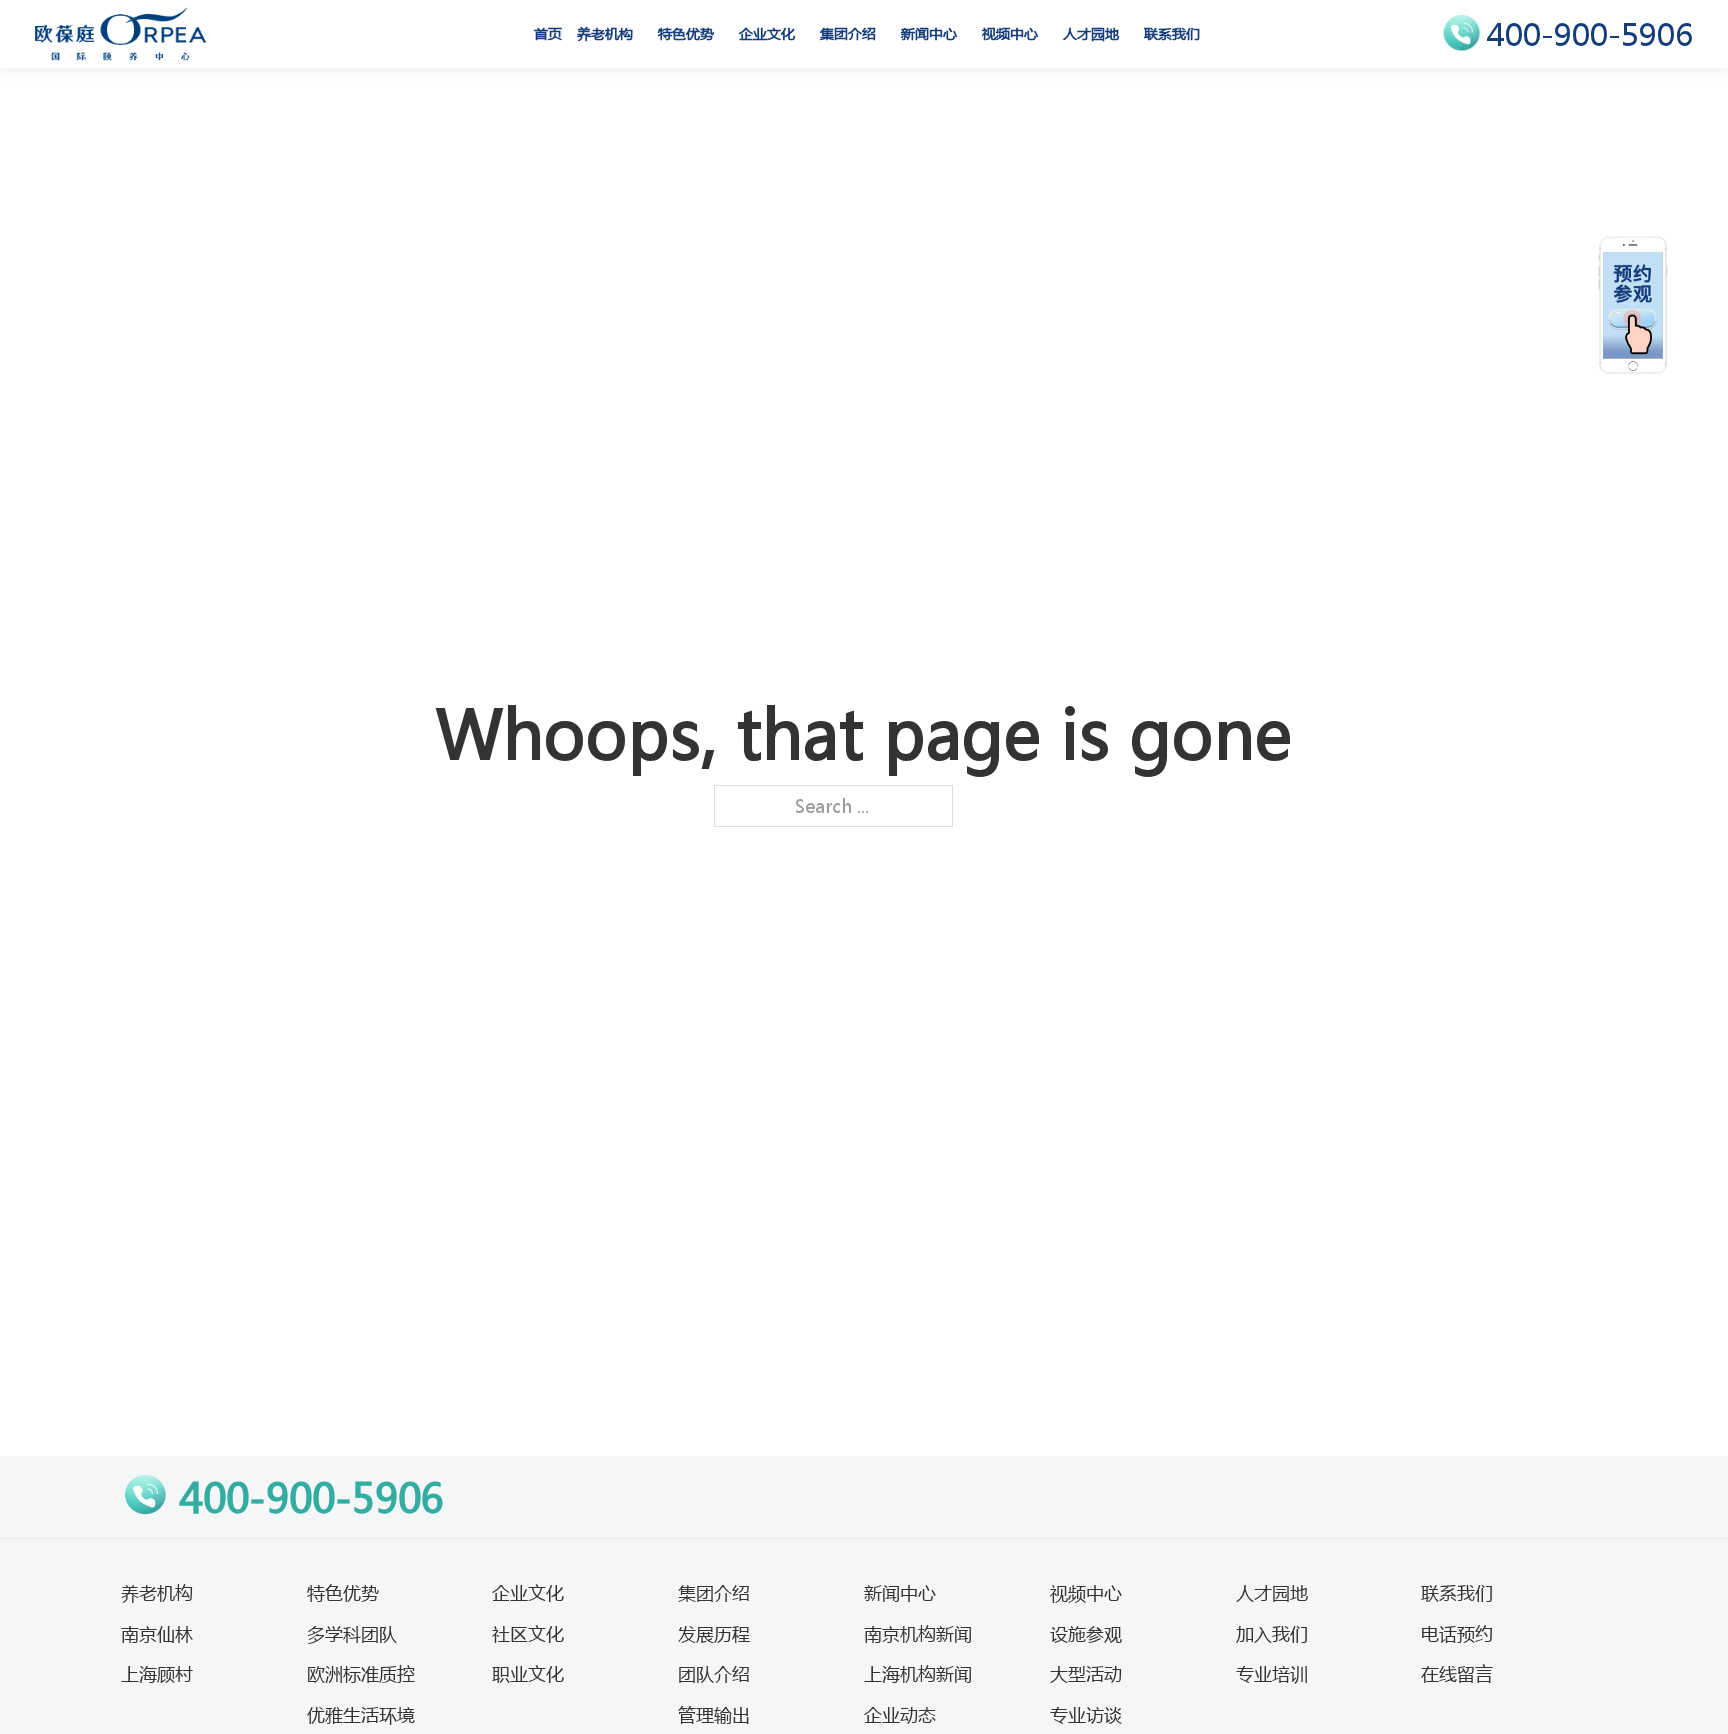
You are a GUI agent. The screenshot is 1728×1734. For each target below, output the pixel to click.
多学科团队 (352, 1634)
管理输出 (714, 1715)
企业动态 (900, 1715)
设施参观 (1086, 1634)
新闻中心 (929, 33)
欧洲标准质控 (361, 1674)
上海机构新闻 (918, 1674)
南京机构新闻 (918, 1634)
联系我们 (1172, 33)
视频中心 (1010, 33)
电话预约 (1457, 1634)
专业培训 (1272, 1674)
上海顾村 (157, 1674)
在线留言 (1457, 1674)
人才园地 (1091, 33)
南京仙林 (157, 1634)
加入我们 (1272, 1634)
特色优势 (686, 33)
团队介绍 (714, 1674)
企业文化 (767, 33)
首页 (548, 33)
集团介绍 (848, 33)
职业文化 (528, 1674)
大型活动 (1086, 1674)
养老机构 (605, 33)
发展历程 (714, 1634)
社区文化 (528, 1634)
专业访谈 (1086, 1715)
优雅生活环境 (361, 1715)
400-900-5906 (1590, 34)
